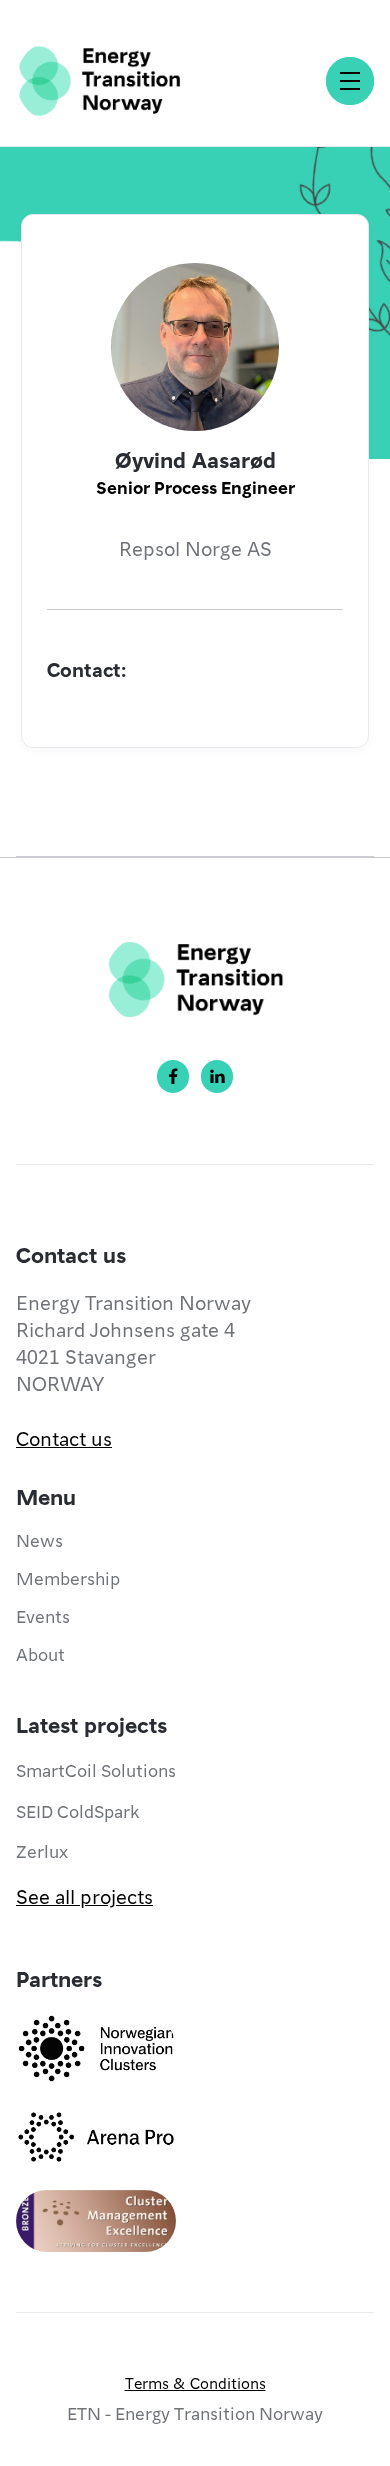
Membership (68, 1577)
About (40, 1653)
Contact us (64, 1438)
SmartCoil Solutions (96, 1769)
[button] (350, 81)
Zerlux (42, 1850)
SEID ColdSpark (77, 1810)
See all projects (84, 1896)
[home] (99, 81)
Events (43, 1615)
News (39, 1539)
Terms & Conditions (195, 2383)
